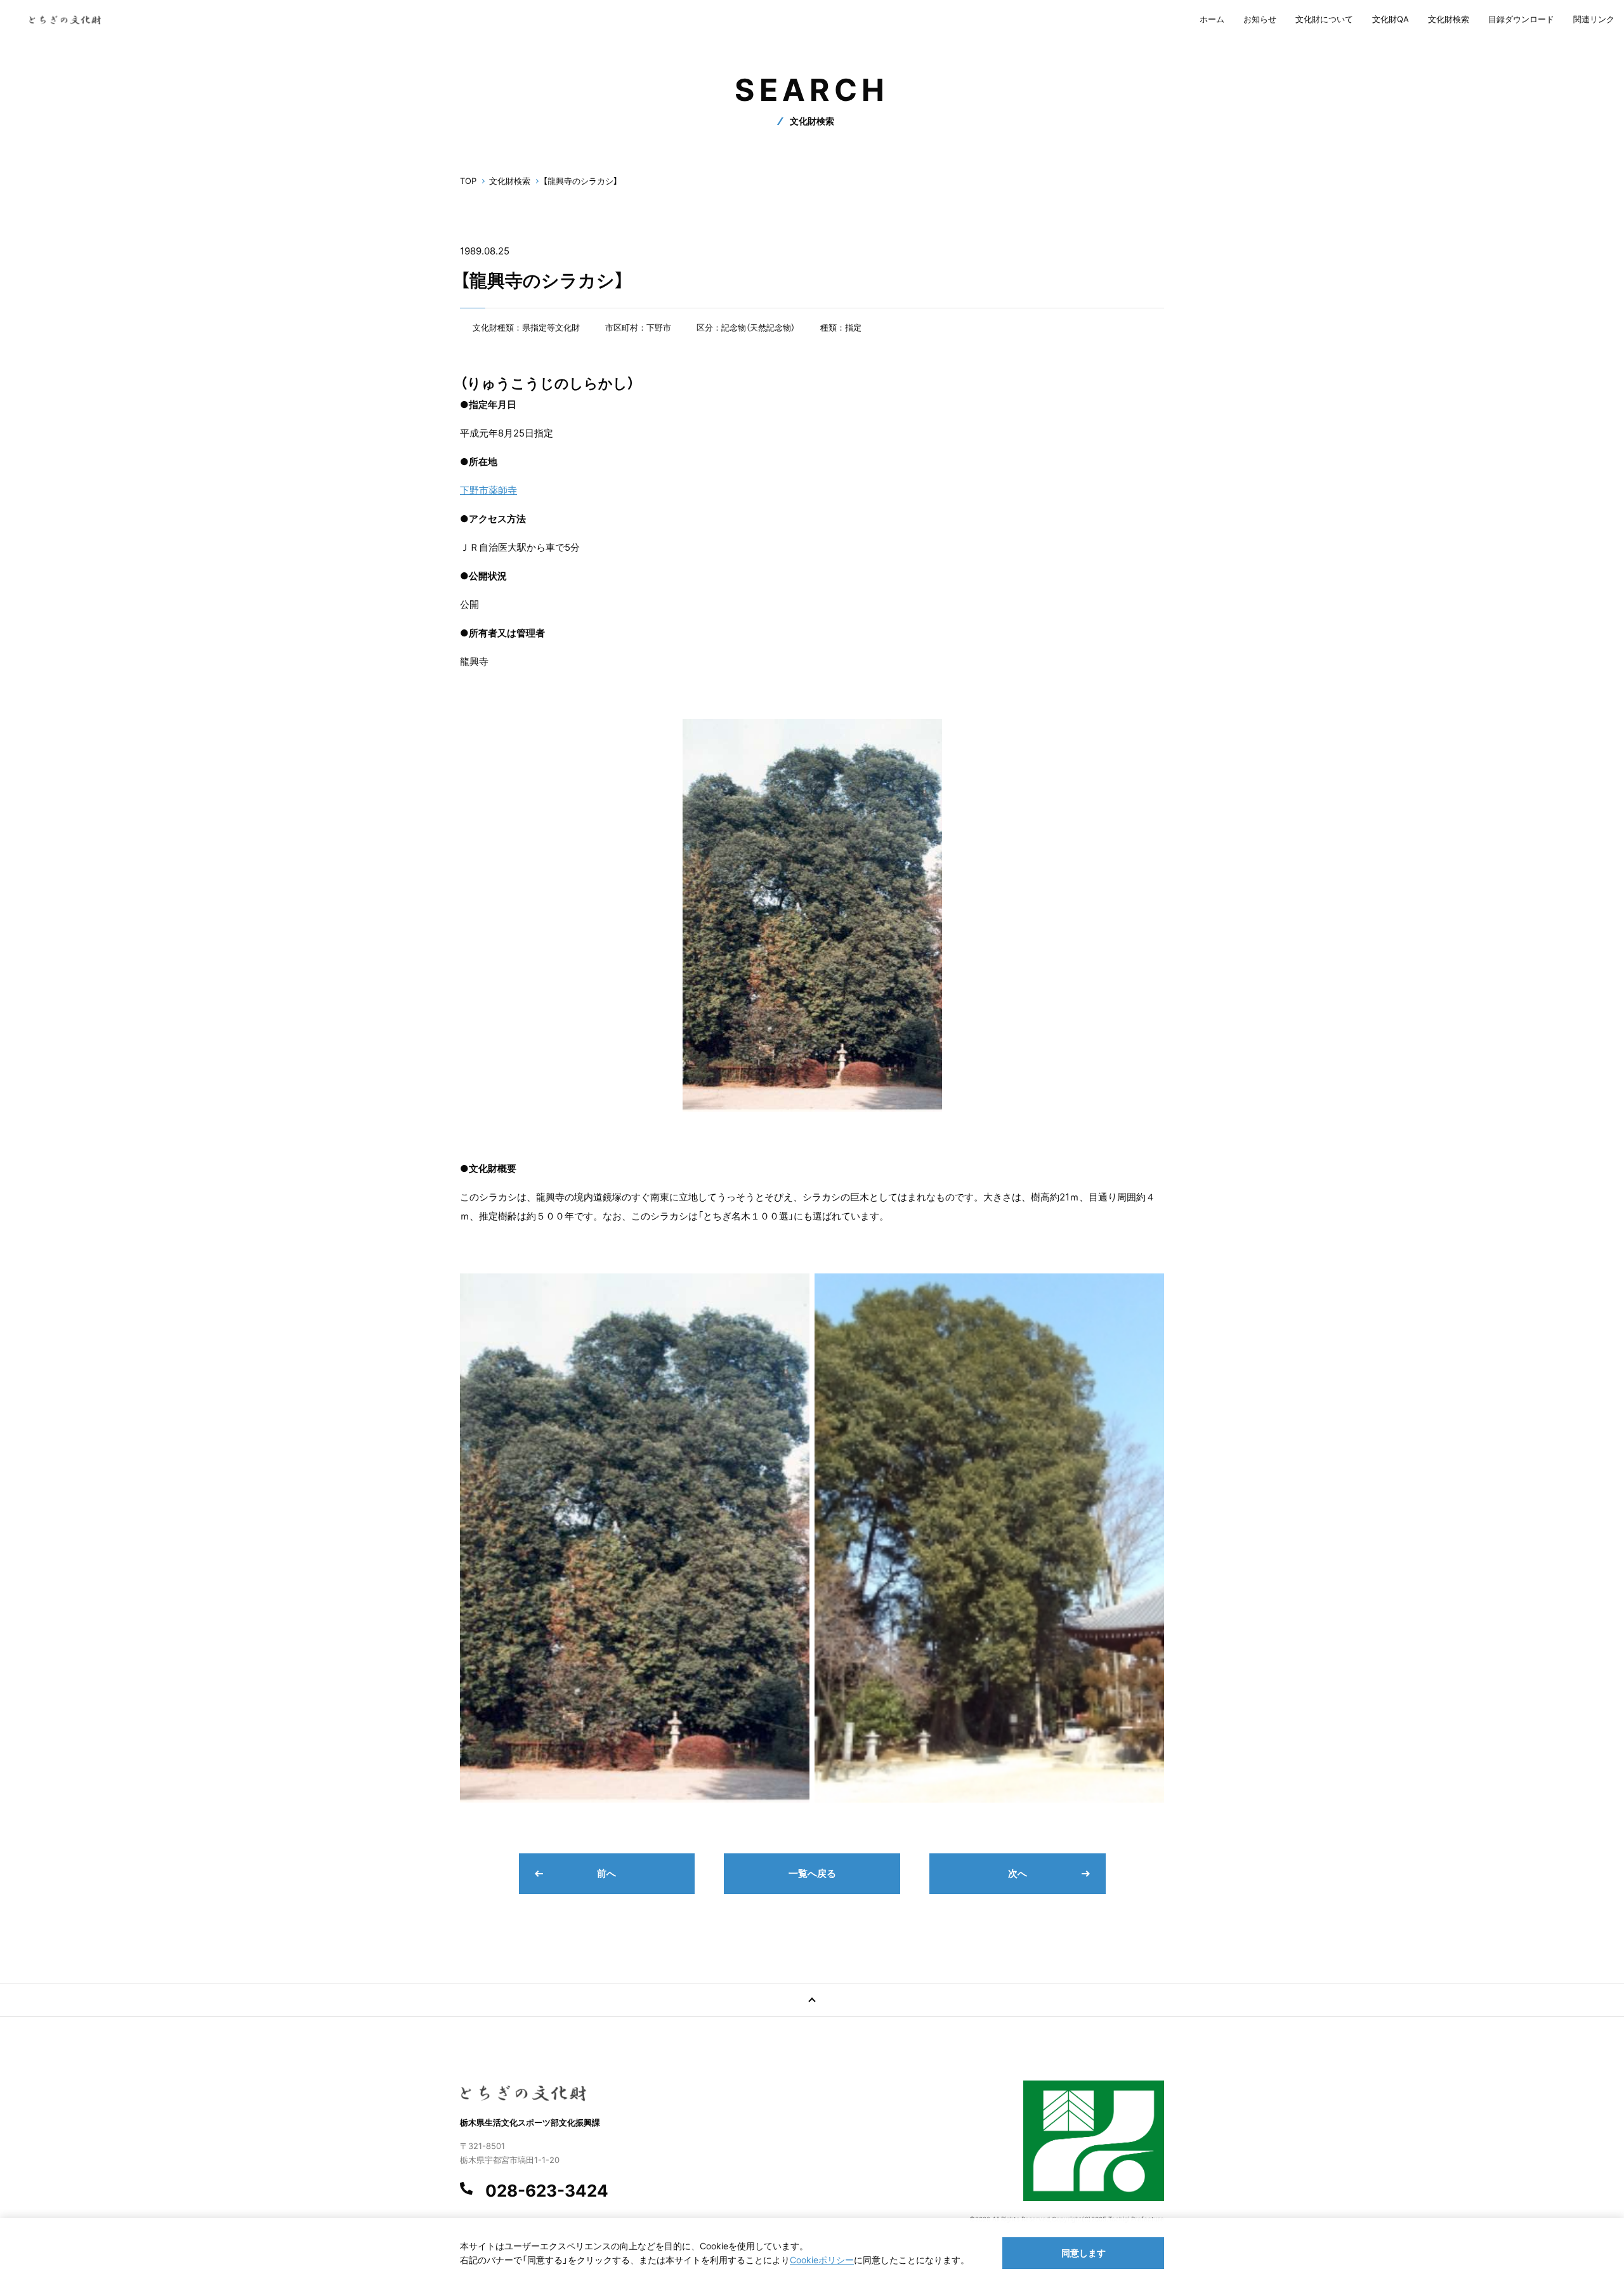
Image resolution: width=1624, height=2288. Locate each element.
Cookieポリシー (822, 2260)
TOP (468, 181)
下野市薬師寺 (488, 490)
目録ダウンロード (1521, 19)
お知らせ (1260, 19)
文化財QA (1391, 19)
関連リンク (1594, 19)
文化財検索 (1449, 19)
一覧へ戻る (812, 1873)
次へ (1018, 1873)
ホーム (1212, 19)
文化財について (1324, 19)
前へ (606, 1873)
